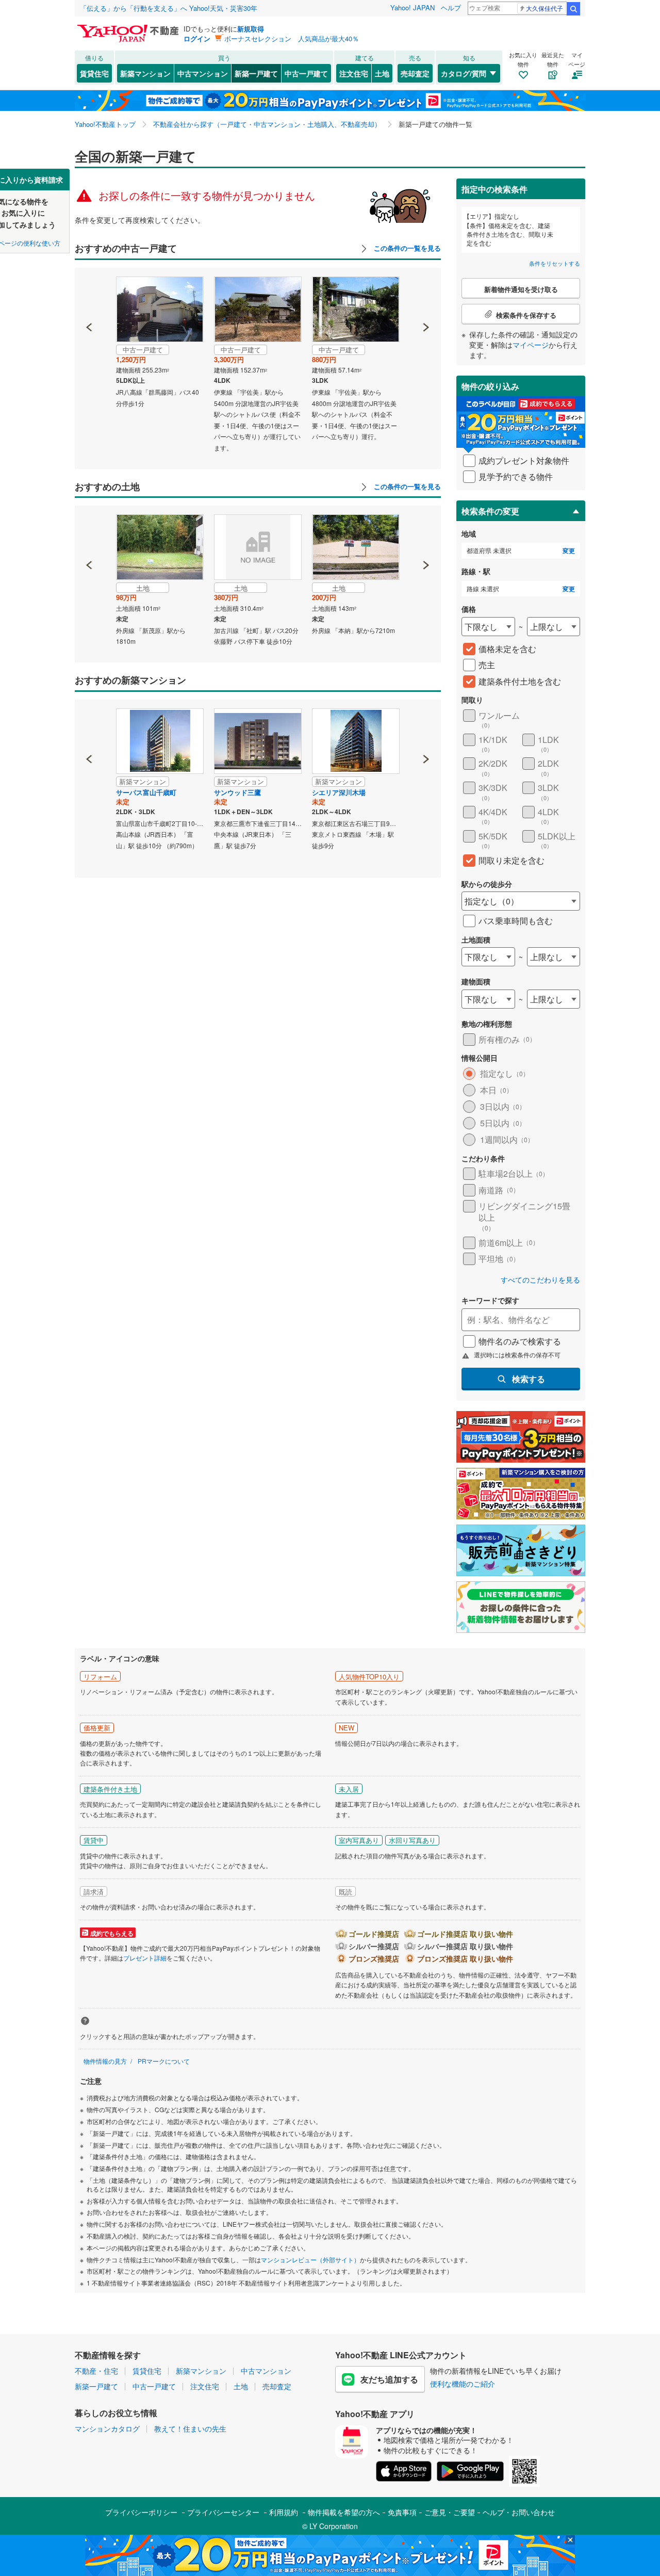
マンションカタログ (107, 2428)
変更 (569, 551)
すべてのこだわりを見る (540, 1280)
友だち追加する (389, 2379)
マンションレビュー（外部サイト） (310, 2259)
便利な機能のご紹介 (463, 2384)
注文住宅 (354, 73)
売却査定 (415, 73)
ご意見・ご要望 (450, 2512)
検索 (573, 9)
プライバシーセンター (223, 2512)
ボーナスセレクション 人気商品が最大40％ (292, 38)
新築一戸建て (256, 73)
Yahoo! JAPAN (412, 7)
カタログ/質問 (464, 73)
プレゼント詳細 (145, 1958)
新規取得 (251, 29)
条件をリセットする (555, 263)
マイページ (531, 345)
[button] (89, 292)
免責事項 (402, 2512)
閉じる (280, 176)
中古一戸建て (306, 73)
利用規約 (284, 2512)
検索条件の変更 (490, 511)
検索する (529, 1379)
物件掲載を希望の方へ (344, 2512)
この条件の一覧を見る (406, 248)
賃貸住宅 (94, 73)
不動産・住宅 (96, 2371)
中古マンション (203, 73)
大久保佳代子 (544, 8)
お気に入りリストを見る (369, 176)
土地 (382, 73)
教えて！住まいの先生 (190, 2428)
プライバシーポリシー (141, 2512)
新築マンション (145, 73)
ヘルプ (451, 7)
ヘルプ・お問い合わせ (519, 2512)
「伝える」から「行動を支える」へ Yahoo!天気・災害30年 (169, 8)
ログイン (197, 38)
